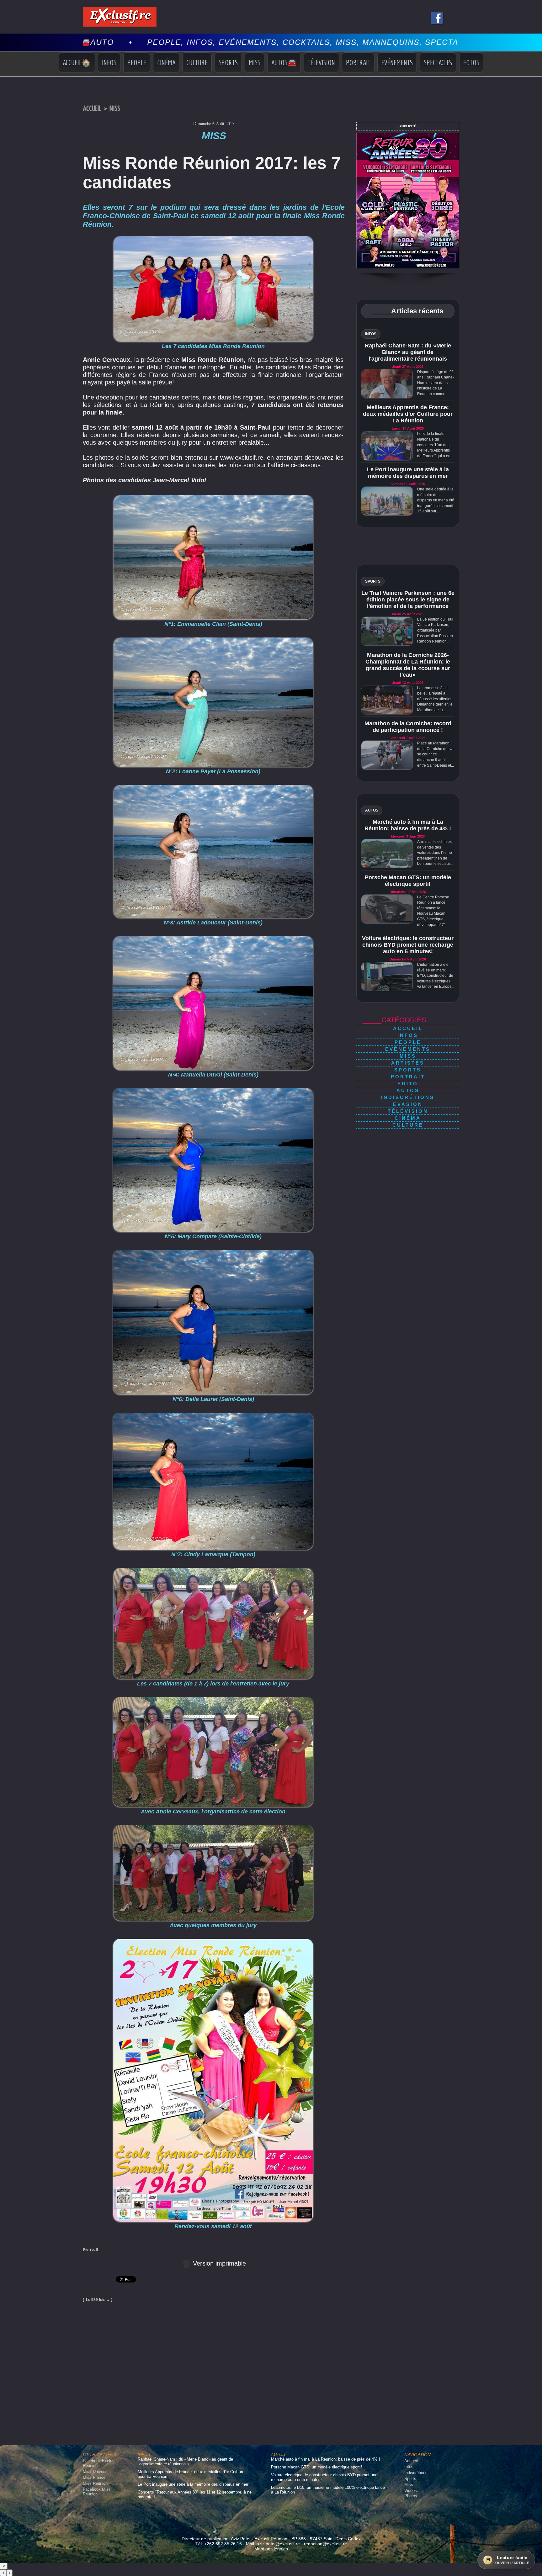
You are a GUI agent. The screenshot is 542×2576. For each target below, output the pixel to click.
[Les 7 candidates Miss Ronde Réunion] (213, 238)
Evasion (408, 1104)
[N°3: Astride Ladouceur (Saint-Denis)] (213, 787)
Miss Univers (95, 2471)
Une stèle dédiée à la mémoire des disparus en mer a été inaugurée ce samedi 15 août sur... (436, 500)
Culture (197, 62)
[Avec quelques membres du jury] (213, 1827)
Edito (408, 1084)
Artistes (408, 1063)
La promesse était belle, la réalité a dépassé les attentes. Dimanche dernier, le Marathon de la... (435, 699)
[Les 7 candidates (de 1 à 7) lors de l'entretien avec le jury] (213, 1570)
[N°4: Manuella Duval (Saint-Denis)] (213, 938)
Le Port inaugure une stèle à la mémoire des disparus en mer (408, 473)
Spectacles (438, 62)
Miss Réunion (95, 2483)
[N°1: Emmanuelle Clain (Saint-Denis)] (213, 497)
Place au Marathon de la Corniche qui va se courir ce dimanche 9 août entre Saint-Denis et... (436, 754)
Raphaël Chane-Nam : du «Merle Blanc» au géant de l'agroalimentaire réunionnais (408, 352)
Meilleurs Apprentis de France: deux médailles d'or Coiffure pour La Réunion (408, 414)
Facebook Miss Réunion (97, 2492)
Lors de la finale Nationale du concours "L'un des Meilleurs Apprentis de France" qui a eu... (435, 445)
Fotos (471, 62)
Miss (255, 62)
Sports (228, 62)
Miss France (94, 2477)
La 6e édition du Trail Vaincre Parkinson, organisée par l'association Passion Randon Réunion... (435, 630)
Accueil (92, 109)
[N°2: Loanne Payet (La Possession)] (213, 639)
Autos (408, 1090)
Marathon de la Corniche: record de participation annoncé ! (408, 727)
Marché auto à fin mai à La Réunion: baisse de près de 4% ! (408, 825)
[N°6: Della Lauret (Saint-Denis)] (213, 1252)
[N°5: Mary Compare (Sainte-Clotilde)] (213, 1090)
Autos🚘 (284, 62)
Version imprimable (218, 2263)
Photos (411, 2496)
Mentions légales (271, 2549)
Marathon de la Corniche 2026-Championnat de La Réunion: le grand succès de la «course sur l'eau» (408, 665)
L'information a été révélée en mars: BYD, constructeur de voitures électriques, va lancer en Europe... (436, 976)
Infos (109, 62)
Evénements (397, 62)
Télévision (321, 62)
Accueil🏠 (77, 62)
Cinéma (166, 62)
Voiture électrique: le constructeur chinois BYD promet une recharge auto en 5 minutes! (408, 945)
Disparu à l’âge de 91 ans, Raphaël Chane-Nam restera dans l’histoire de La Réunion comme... (436, 383)
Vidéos (411, 2491)
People (137, 62)
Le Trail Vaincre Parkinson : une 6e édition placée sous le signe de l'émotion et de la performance (408, 600)
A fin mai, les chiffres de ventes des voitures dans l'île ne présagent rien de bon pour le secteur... (435, 853)
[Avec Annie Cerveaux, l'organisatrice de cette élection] (213, 1699)
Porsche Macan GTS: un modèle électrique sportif (408, 881)
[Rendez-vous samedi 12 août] (213, 1941)
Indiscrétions (408, 1097)
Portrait (358, 62)
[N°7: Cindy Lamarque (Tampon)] (213, 1415)
